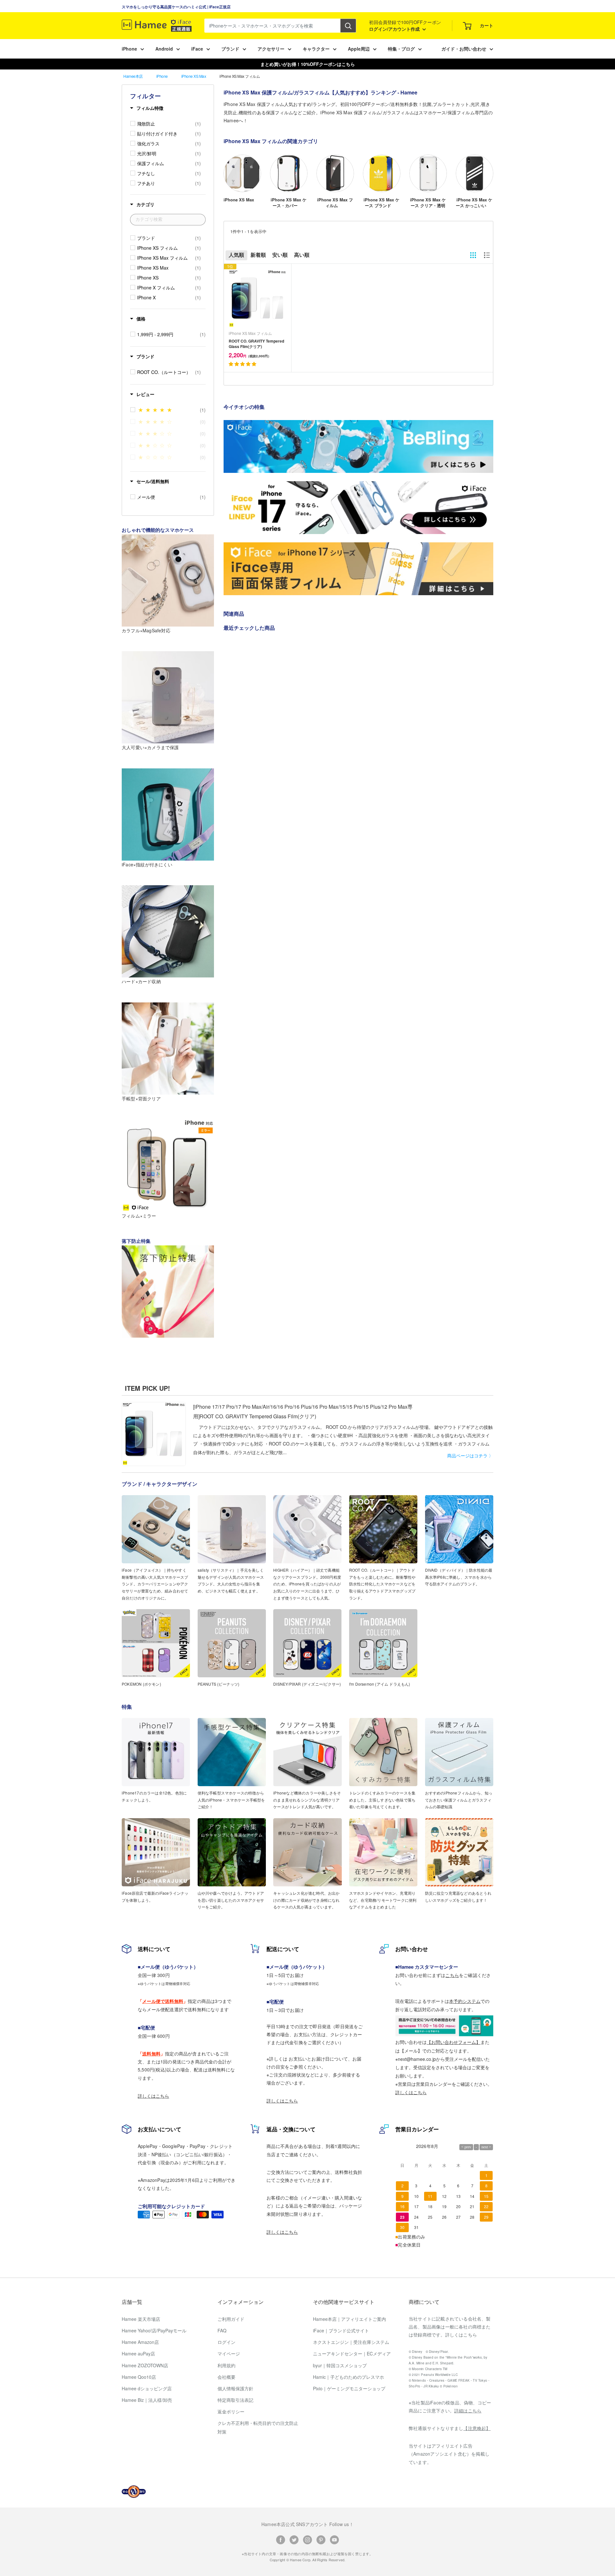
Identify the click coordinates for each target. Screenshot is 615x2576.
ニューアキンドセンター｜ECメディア (352, 2353)
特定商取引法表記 (235, 2400)
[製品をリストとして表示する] (487, 255)
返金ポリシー (231, 2411)
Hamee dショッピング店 (147, 2388)
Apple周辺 (359, 49)
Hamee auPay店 (138, 2353)
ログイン (226, 2342)
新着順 (258, 255)
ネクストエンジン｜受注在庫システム (351, 2342)
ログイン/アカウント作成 (395, 29)
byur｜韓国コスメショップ (340, 2365)
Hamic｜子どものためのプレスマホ (348, 2377)
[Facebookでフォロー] (281, 2539)
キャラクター (316, 49)
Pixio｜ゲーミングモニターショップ (349, 2388)
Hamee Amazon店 (140, 2342)
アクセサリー (271, 49)
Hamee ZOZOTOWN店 (145, 2365)
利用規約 (226, 2365)
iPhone (129, 49)
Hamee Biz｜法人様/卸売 (147, 2400)
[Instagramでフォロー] (307, 2539)
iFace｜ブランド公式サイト (341, 2330)
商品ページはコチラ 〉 (470, 1455)
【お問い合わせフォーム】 (454, 2042)
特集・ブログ (401, 49)
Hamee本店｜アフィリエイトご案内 (349, 2319)
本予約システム (465, 2001)
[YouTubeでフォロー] (334, 2539)
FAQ (222, 2330)
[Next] (493, 178)
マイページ (229, 2353)
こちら (452, 1975)
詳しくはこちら (153, 2096)
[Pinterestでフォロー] (321, 2539)
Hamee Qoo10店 (139, 2377)
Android (164, 49)
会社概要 (226, 2377)
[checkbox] (169, 124)
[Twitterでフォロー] (294, 2539)
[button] (243, 364)
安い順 (280, 255)
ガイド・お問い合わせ (464, 49)
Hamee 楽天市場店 (141, 2319)
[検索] (348, 26)
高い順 (302, 255)
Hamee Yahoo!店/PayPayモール (154, 2330)
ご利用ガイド (231, 2319)
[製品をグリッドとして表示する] (473, 255)
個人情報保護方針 (235, 2388)
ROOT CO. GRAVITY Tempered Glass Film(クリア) (256, 344)
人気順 (236, 255)
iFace (197, 49)
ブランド (230, 49)
